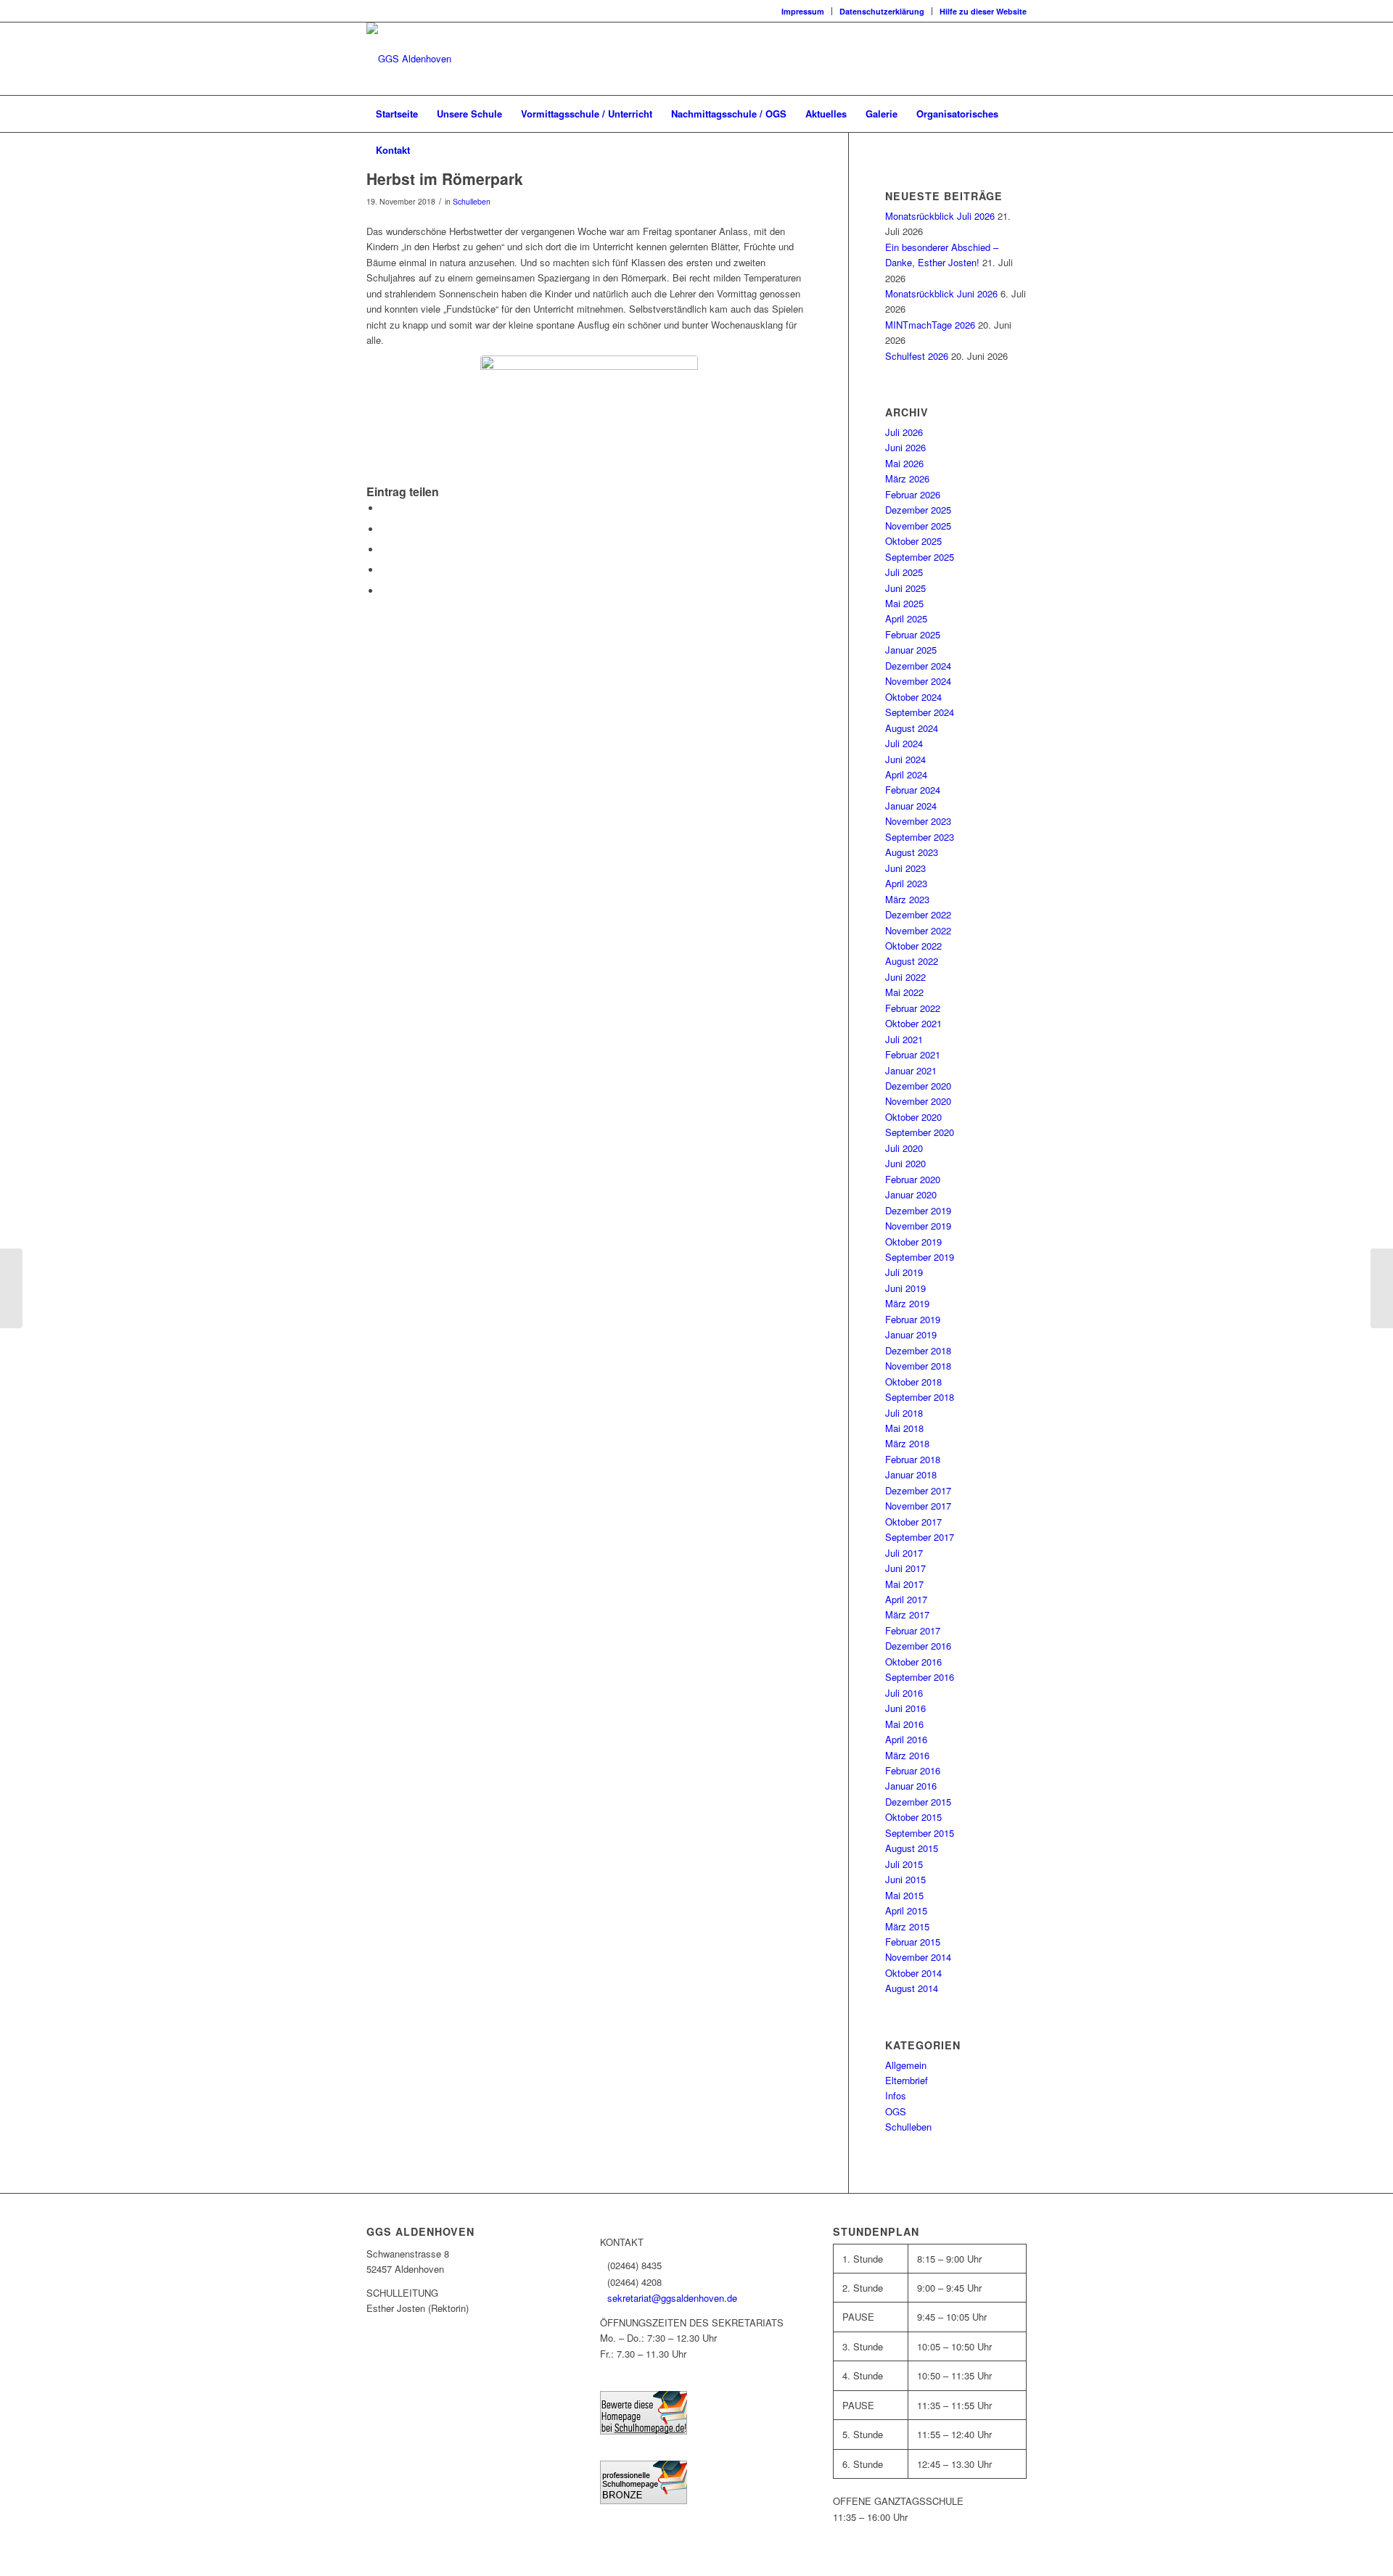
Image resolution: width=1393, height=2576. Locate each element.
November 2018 (918, 1366)
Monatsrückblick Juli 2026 (940, 216)
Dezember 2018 (918, 1350)
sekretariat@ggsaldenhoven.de (672, 2298)
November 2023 (918, 821)
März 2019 (907, 1303)
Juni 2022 (905, 977)
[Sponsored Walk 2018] (11, 1288)
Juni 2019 (905, 1288)
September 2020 (920, 1132)
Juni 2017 (905, 1568)
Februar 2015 (913, 1942)
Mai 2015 (904, 1895)
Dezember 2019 (918, 1210)
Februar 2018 (913, 1459)
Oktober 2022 (913, 946)
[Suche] (1017, 150)
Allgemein (906, 2065)
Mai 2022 (904, 992)
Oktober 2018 (913, 1382)
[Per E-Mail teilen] (385, 591)
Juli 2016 (904, 1693)
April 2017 (906, 1599)
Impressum (803, 11)
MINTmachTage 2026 (930, 325)
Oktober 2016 (913, 1662)
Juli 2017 (904, 1553)
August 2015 (912, 1848)
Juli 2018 (904, 1413)
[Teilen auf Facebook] (385, 508)
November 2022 (918, 930)
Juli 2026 (904, 432)
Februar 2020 (913, 1179)
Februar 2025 (913, 634)
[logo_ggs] (409, 59)
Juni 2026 (905, 447)
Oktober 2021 (913, 1023)
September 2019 (920, 1257)
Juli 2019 (904, 1272)
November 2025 (918, 526)
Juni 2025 (905, 588)
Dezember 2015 (918, 1802)
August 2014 (912, 1988)
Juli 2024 (904, 743)
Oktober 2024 (913, 697)
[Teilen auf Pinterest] (385, 570)
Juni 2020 (905, 1163)
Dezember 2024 (918, 666)
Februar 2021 (913, 1054)
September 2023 (920, 837)
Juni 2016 (905, 1708)
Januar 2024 (911, 806)
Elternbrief (907, 2080)
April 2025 (906, 618)
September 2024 (920, 712)
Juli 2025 (904, 572)
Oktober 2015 (913, 1817)
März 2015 (907, 1926)
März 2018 (907, 1443)
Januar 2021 (911, 1070)
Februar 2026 (913, 494)
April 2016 (906, 1739)
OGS (896, 2111)
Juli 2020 (904, 1148)
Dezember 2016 (918, 1646)
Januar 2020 (911, 1194)
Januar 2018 (911, 1474)
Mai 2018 (904, 1428)
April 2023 (906, 883)
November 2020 (918, 1101)
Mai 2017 (904, 1584)
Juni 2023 (905, 868)
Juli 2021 (904, 1039)
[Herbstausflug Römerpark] (589, 420)
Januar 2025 (911, 650)
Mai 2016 (904, 1724)
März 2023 (907, 899)
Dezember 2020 (918, 1086)
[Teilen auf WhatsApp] (385, 550)
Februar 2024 (913, 790)
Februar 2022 (913, 1008)
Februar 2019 (913, 1319)
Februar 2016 (913, 1770)
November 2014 (918, 1957)
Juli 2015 (904, 1864)
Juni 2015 (905, 1879)
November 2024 (918, 681)
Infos (896, 2095)
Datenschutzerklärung (882, 11)
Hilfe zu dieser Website (983, 11)
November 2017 (918, 1506)
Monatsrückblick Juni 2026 (941, 293)
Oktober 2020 (913, 1117)
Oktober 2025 (913, 541)
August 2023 (912, 852)
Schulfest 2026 (917, 356)
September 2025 (920, 557)
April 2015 (906, 1910)
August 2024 (912, 728)
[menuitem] (803, 11)
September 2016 (920, 1677)
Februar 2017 (913, 1630)
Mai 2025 (904, 603)
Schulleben (472, 201)
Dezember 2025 (918, 510)
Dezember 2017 (918, 1490)
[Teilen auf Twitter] (385, 529)
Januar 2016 (911, 1786)
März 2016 (907, 1755)
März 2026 (907, 478)
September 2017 (920, 1537)
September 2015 (920, 1833)
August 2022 (912, 961)
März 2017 (907, 1614)
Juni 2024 (905, 759)
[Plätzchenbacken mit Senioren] (1382, 1288)
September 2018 (920, 1397)
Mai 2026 (904, 463)
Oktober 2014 (913, 1973)
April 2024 (906, 774)
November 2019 (918, 1226)
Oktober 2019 (913, 1242)
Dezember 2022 (918, 914)
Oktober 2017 (913, 1522)
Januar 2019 (911, 1334)
